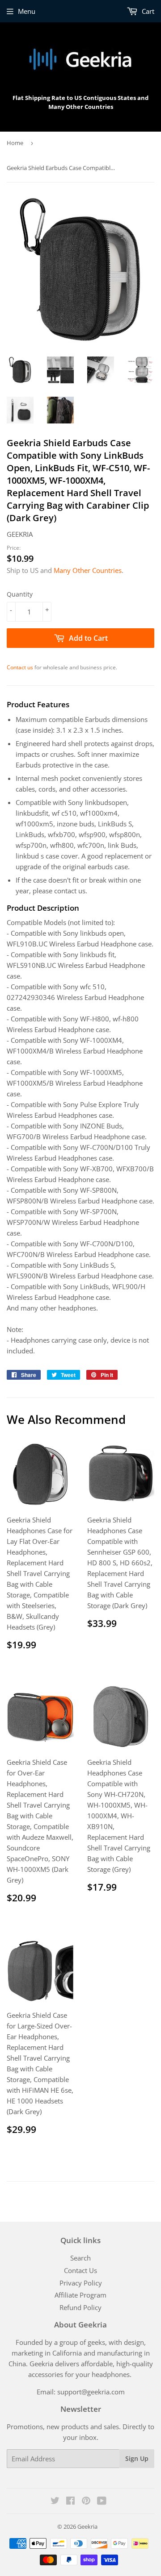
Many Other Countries (88, 570)
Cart (147, 11)
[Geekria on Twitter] (55, 2501)
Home (15, 143)
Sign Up (137, 2458)
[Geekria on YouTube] (102, 2501)
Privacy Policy (81, 2283)
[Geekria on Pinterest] (86, 2501)
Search (80, 2258)
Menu (27, 11)
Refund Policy (80, 2307)
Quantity (20, 594)
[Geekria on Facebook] (70, 2501)
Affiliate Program (80, 2295)
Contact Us (80, 2270)
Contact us (20, 667)
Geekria (87, 2526)
